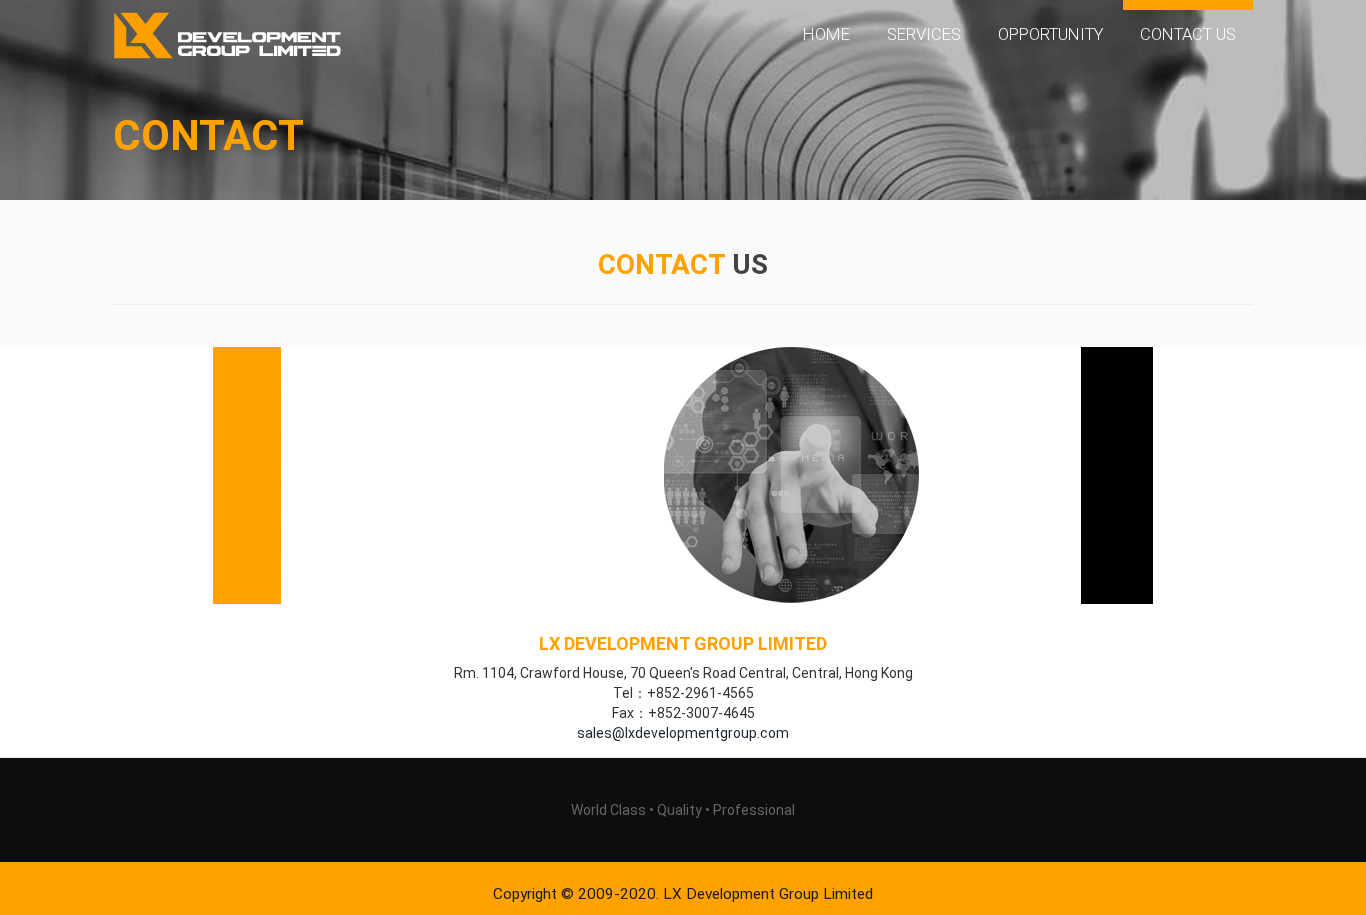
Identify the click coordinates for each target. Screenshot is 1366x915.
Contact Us (1188, 34)
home (826, 34)
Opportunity (1051, 34)
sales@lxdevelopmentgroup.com (683, 733)
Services (924, 34)
